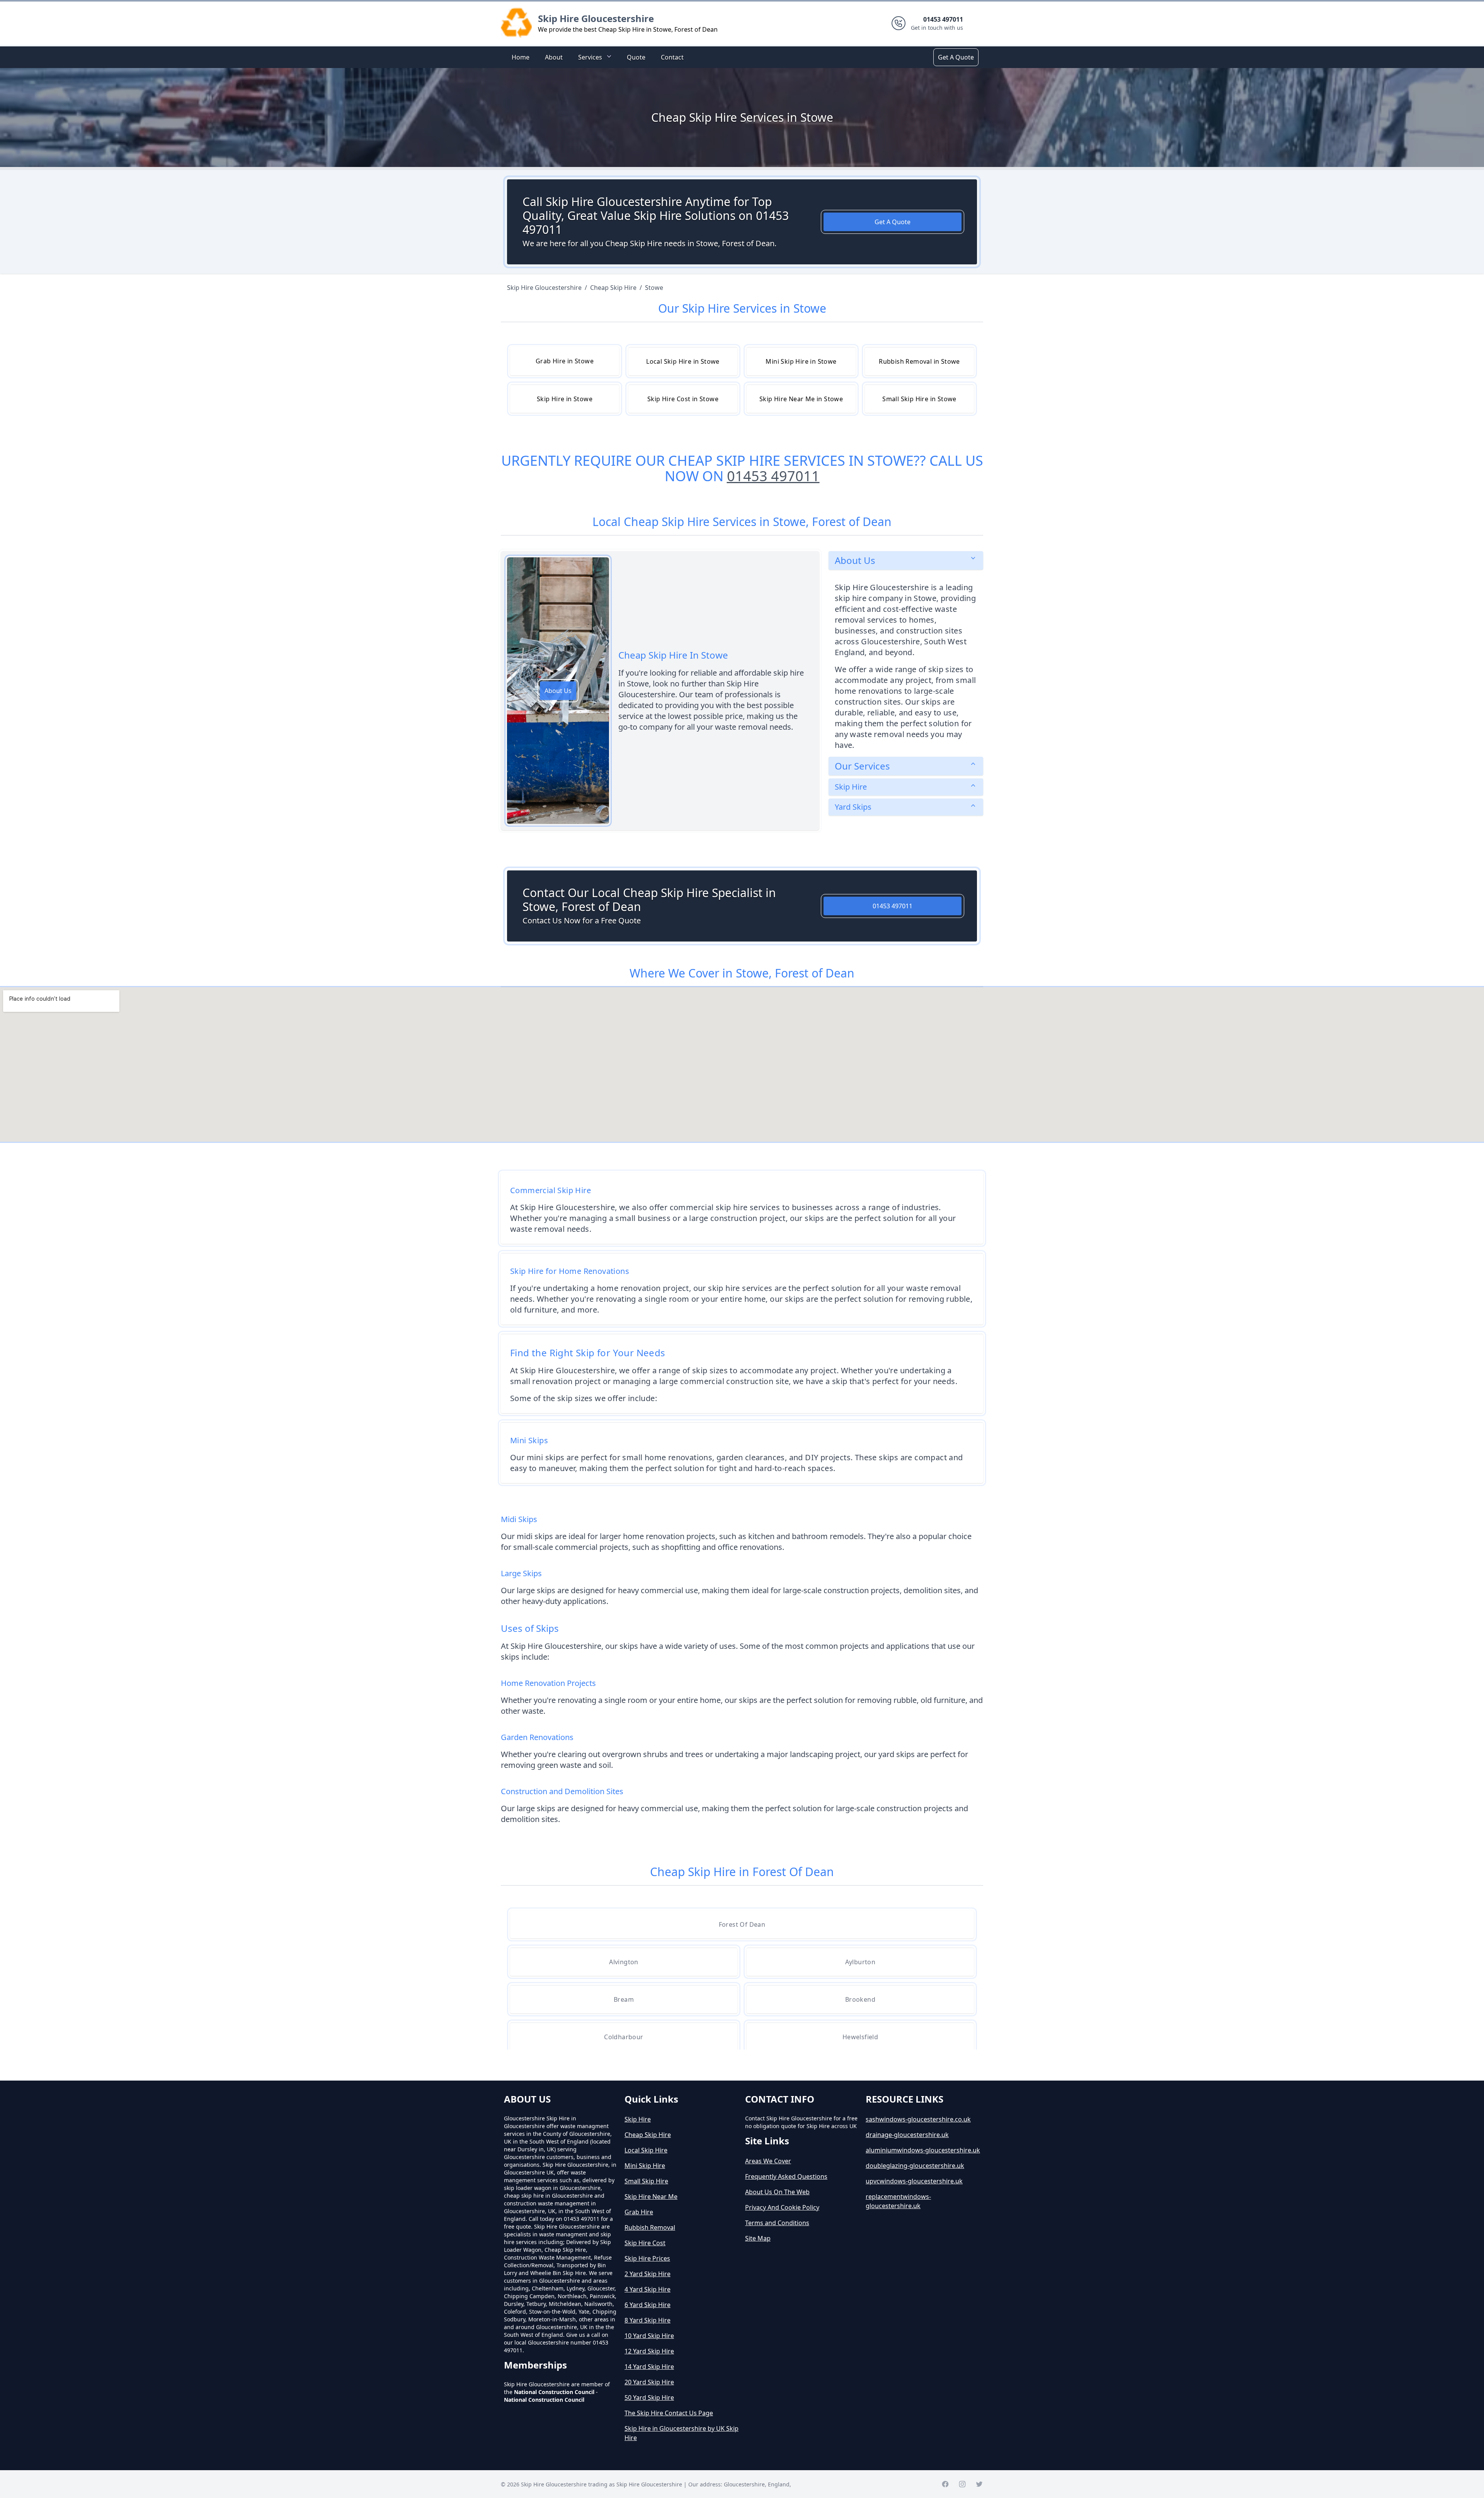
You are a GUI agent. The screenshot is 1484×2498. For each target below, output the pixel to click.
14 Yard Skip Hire (649, 2367)
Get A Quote (956, 57)
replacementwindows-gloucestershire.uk (898, 2201)
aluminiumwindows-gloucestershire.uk (923, 2150)
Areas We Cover (768, 2161)
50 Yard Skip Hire (649, 2398)
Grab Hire (639, 2212)
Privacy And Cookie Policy (782, 2207)
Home (521, 57)
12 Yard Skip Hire (649, 2351)
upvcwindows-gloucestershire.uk (914, 2181)
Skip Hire (638, 2119)
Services (590, 57)
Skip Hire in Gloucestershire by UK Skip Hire (682, 2433)
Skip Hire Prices (647, 2258)
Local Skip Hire (646, 2150)
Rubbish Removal (650, 2227)
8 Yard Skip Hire (648, 2320)
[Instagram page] (962, 2484)
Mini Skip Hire (645, 2166)
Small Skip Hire (646, 2181)
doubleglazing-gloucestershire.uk (915, 2166)
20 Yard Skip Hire (649, 2382)
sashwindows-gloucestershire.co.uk (918, 2119)
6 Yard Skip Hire (648, 2305)
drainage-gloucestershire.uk (907, 2135)
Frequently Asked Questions (786, 2176)
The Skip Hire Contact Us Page (669, 2413)
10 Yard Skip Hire (649, 2336)
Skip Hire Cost (645, 2243)
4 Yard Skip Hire (648, 2289)
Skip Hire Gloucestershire (596, 18)
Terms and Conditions (777, 2223)
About (554, 57)
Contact (672, 57)
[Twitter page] (979, 2484)
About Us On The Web (777, 2192)
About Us (558, 691)
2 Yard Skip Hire (648, 2274)
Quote (636, 57)
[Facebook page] (945, 2484)
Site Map (758, 2238)
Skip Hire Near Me (651, 2197)
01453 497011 (773, 476)
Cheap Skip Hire (648, 2135)
